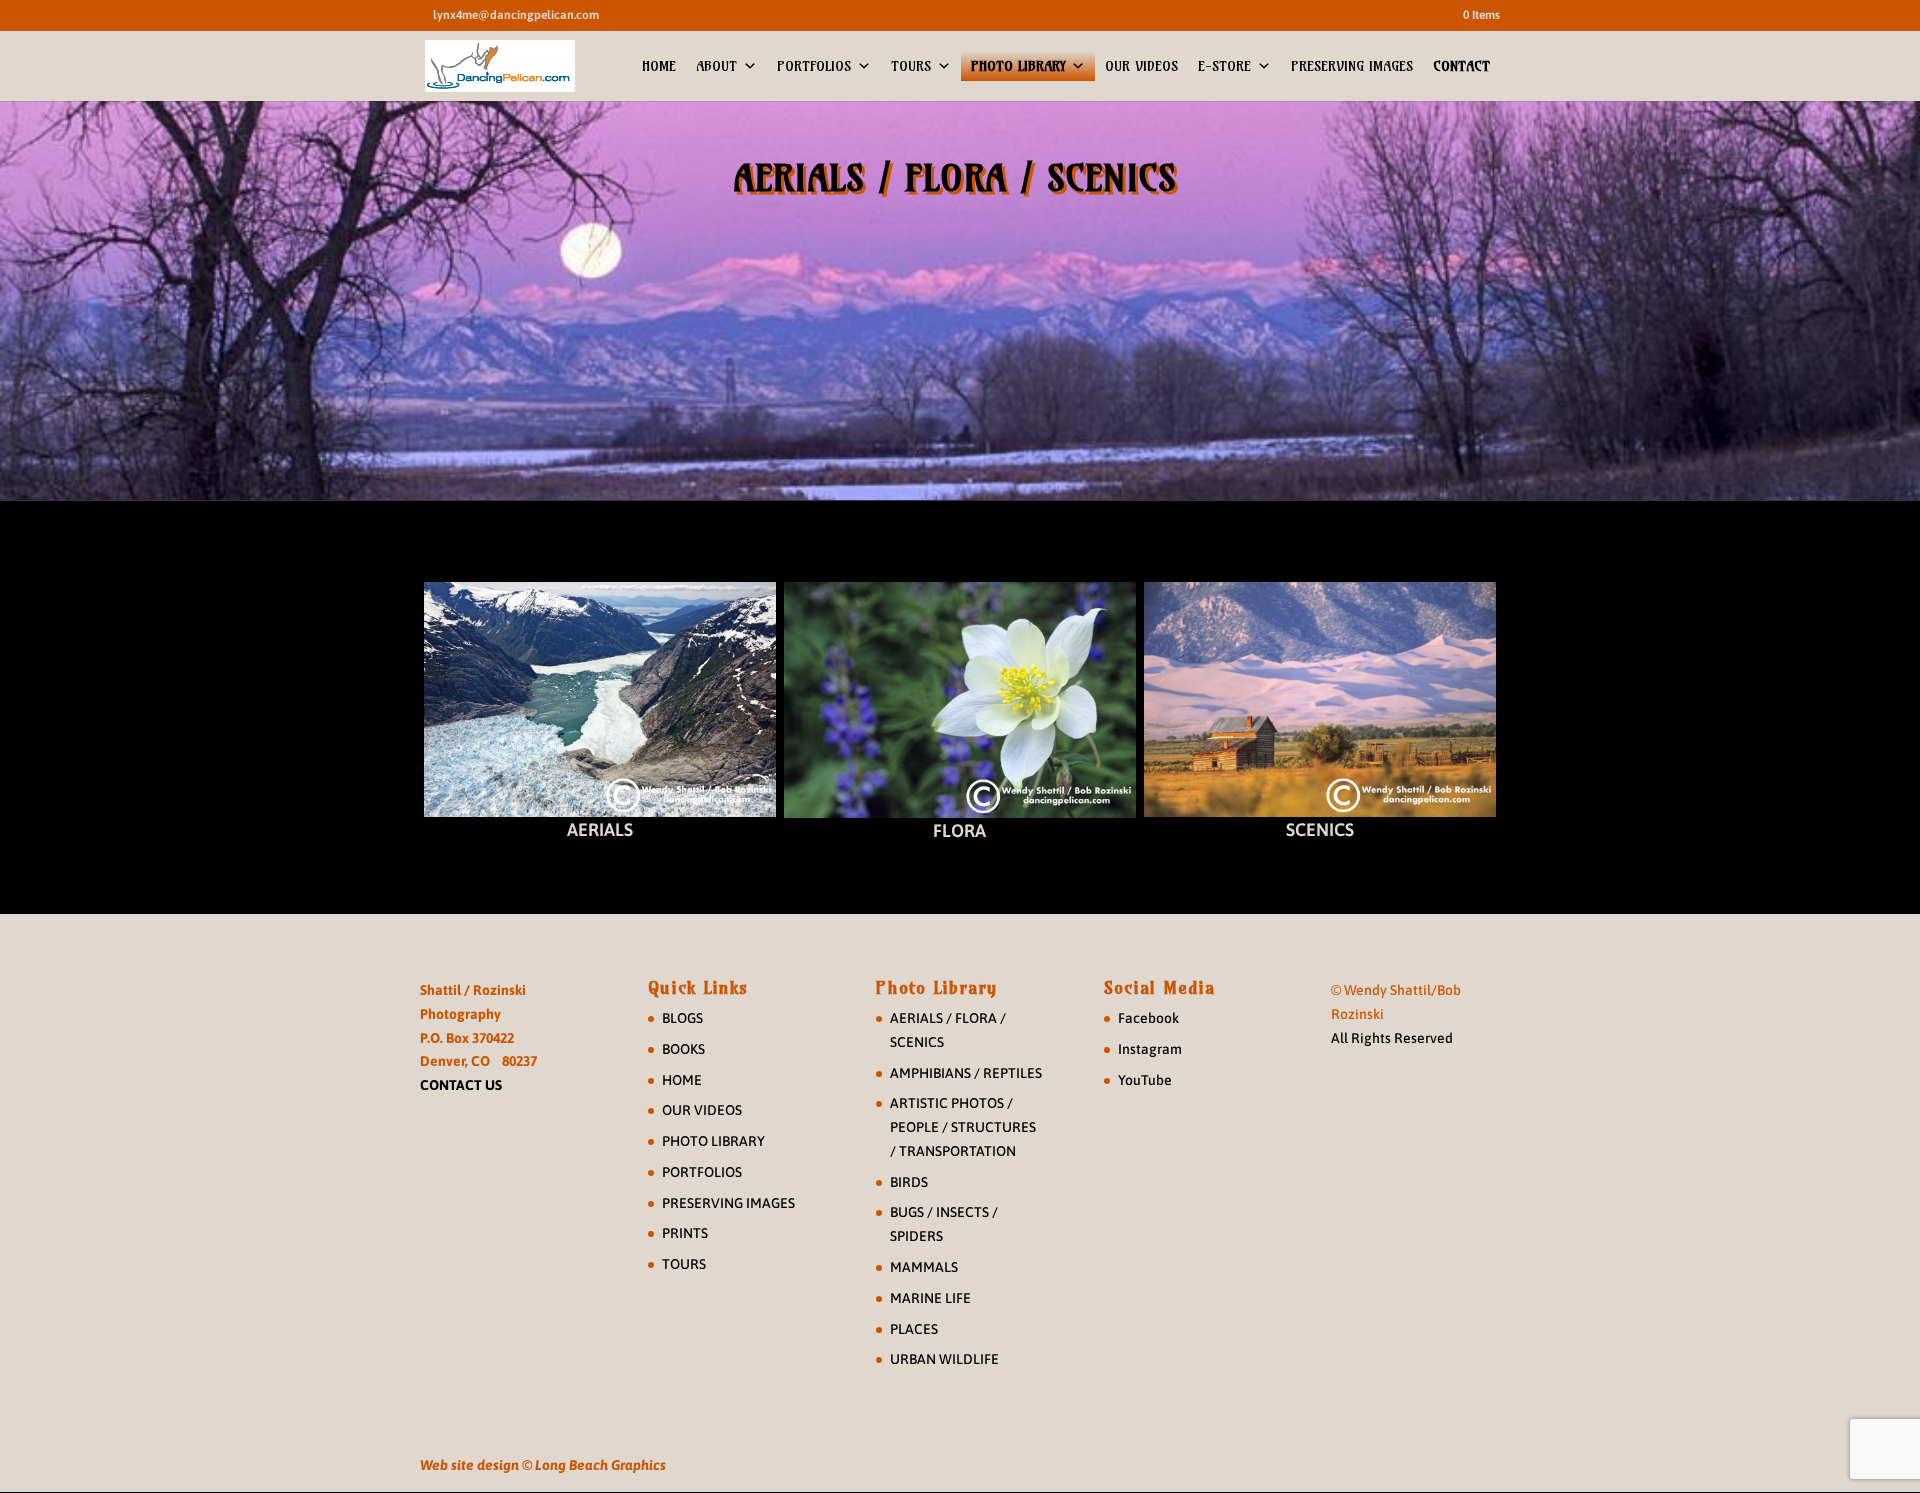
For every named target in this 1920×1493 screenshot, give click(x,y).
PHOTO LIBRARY (1018, 66)
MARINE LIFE (930, 1298)
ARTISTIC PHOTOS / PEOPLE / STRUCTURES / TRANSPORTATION (963, 1127)
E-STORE (1224, 66)
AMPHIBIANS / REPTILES (966, 1073)
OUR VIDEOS (1141, 66)
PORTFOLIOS (814, 66)
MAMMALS (924, 1267)
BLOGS (682, 1018)
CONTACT (1461, 66)
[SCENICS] (1320, 699)
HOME (659, 66)
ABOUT (716, 66)
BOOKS (683, 1049)
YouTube (1145, 1080)
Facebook (1148, 1018)
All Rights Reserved (1392, 1038)
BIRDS (909, 1182)
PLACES (914, 1329)
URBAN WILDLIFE (944, 1359)
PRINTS (685, 1233)
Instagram (1150, 1049)
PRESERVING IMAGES (1352, 66)
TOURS (911, 66)
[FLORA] (960, 700)
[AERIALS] (600, 699)
